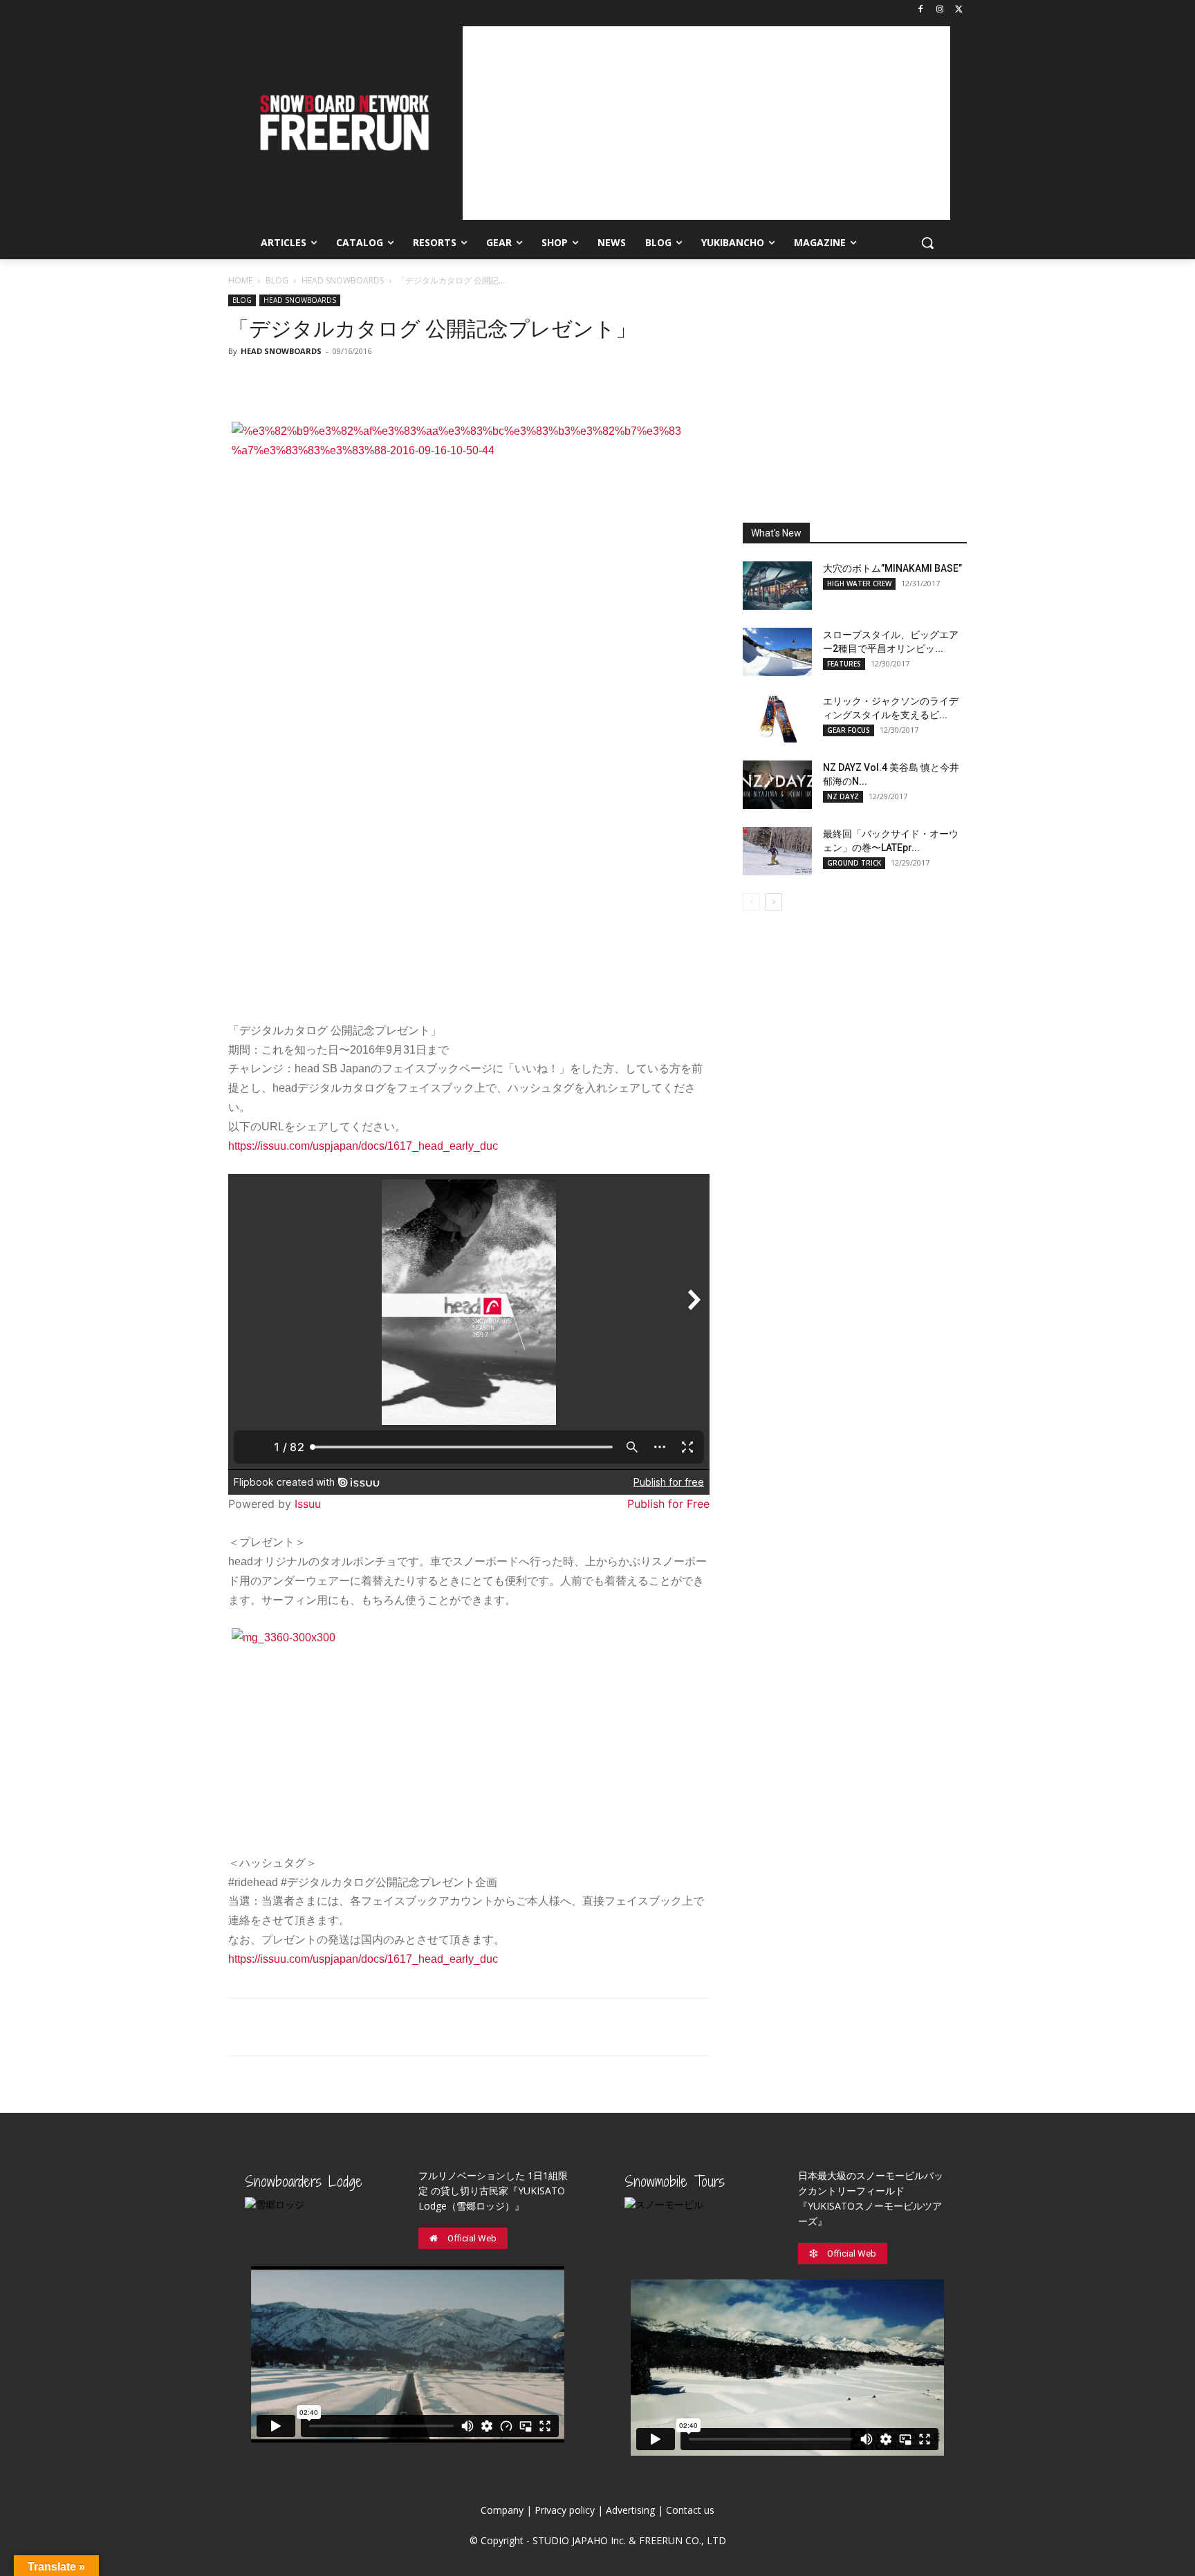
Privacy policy (565, 2510)
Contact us (690, 2510)
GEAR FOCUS (849, 730)
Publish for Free (668, 1504)
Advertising (630, 2510)
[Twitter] (959, 10)
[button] (927, 243)
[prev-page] (751, 902)
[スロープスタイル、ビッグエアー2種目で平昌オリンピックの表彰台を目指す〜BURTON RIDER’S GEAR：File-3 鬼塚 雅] (777, 652)
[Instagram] (939, 10)
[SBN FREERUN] (343, 123)
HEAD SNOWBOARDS (343, 280)
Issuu (308, 1504)
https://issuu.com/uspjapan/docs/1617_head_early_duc (363, 1146)
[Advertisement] (706, 123)
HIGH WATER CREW (859, 584)
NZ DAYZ (843, 796)
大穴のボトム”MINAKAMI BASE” (892, 568)
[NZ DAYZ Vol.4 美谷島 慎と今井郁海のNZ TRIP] (777, 785)
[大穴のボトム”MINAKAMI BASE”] (777, 586)
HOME (240, 280)
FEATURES (844, 664)
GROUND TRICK (854, 863)
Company (502, 2510)
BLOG (277, 280)
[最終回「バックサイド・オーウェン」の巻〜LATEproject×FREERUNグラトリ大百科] (777, 851)
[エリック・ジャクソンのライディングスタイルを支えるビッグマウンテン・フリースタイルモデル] (777, 718)
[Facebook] (921, 10)
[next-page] (773, 902)
